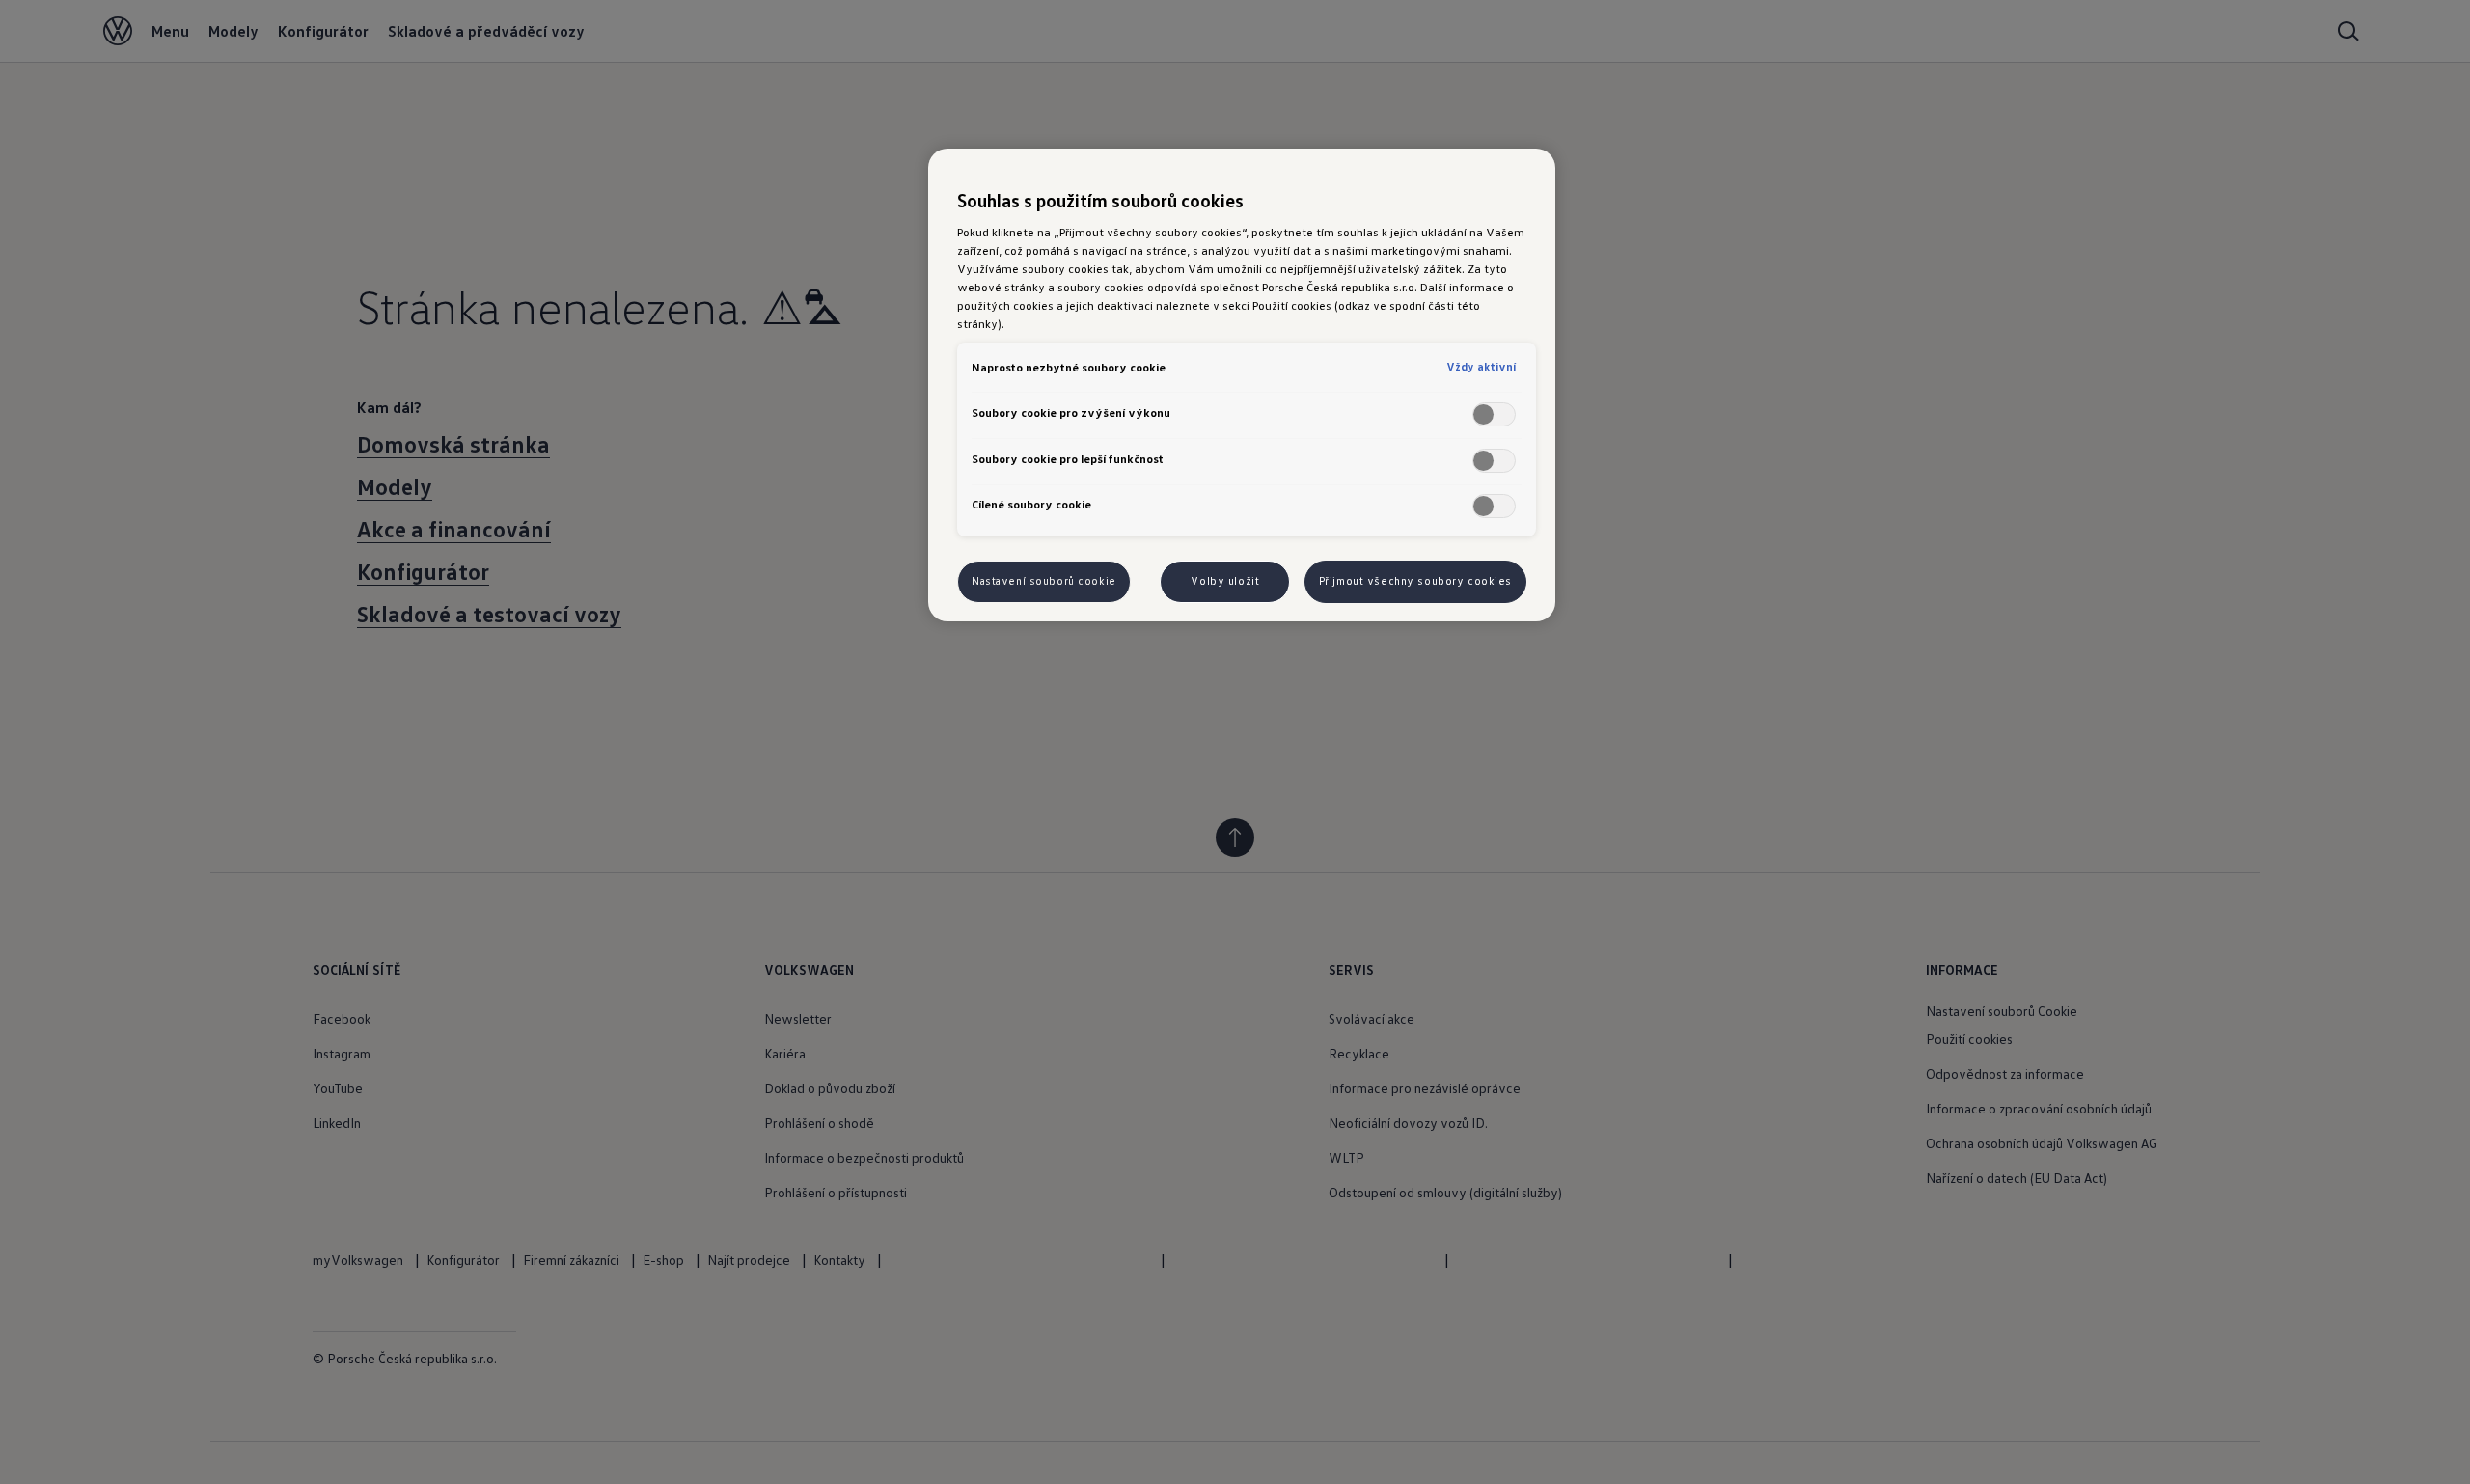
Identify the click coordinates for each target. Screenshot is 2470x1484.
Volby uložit (1225, 581)
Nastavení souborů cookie (1044, 581)
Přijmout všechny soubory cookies (1415, 581)
